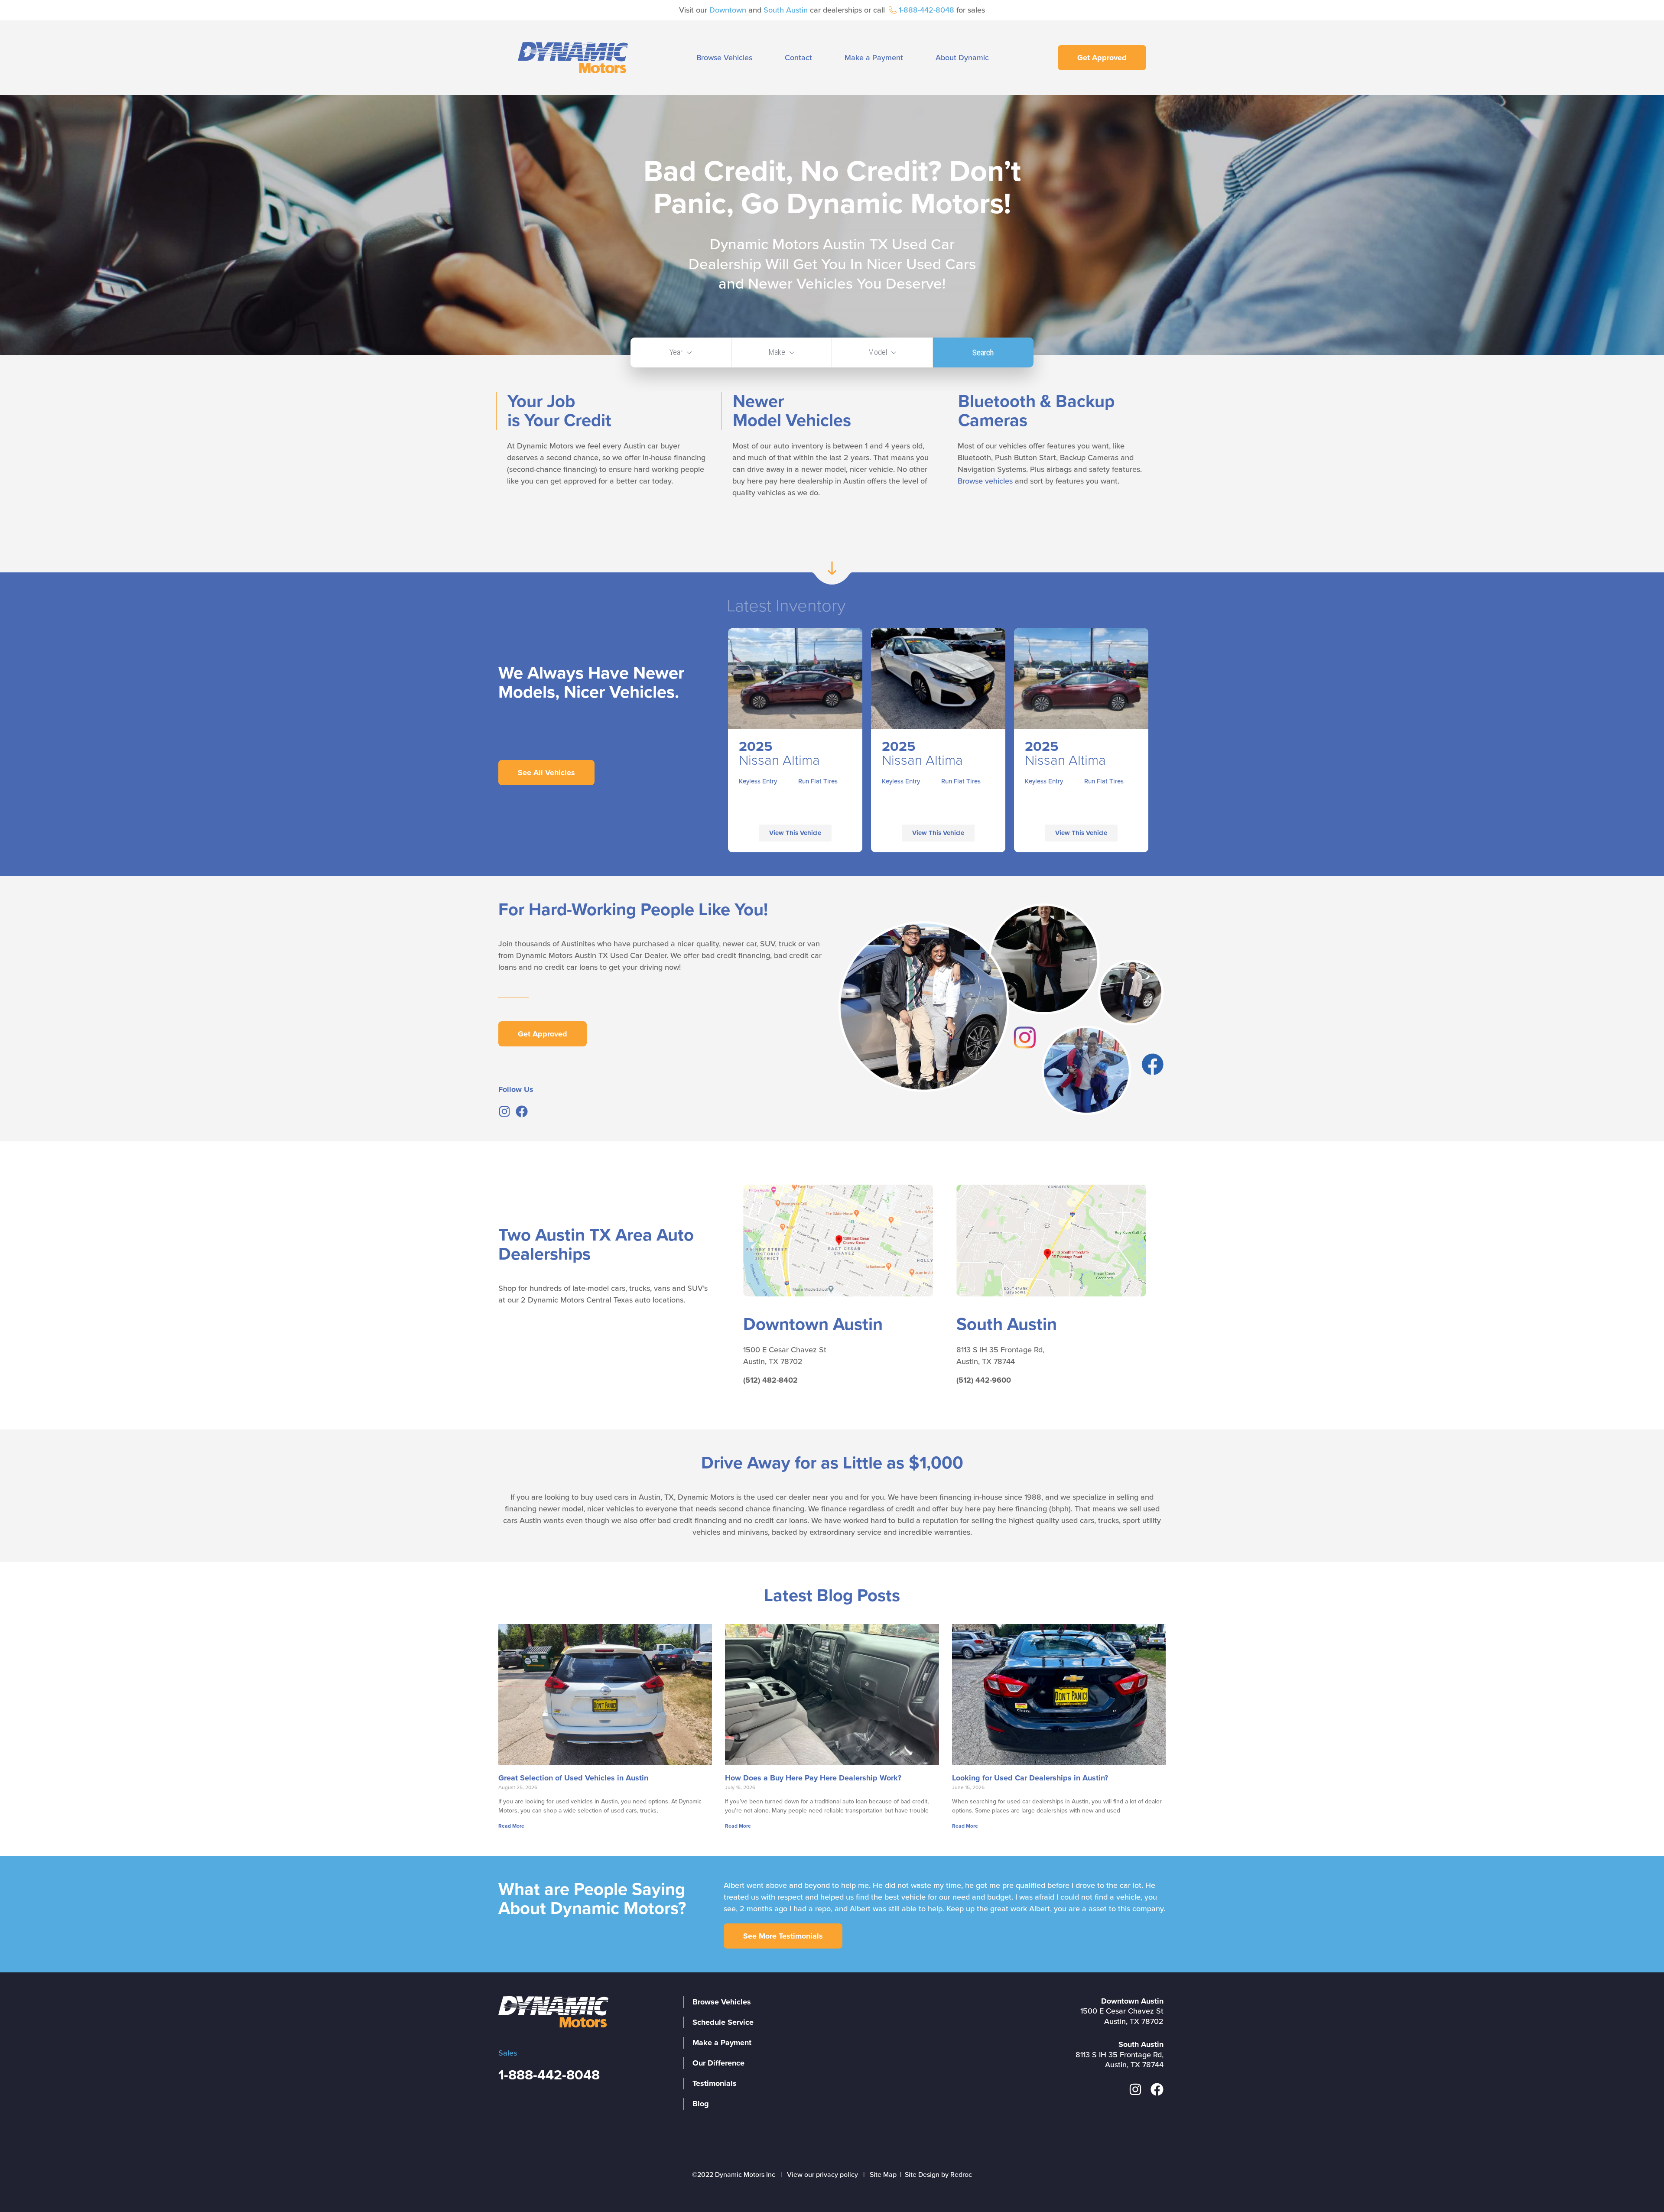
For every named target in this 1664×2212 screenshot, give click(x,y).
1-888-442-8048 (926, 10)
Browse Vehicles (724, 58)
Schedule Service (723, 2022)
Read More (511, 1826)
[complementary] (1638, 2186)
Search (983, 352)
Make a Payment (874, 58)
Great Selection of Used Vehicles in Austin (573, 1778)
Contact (798, 58)
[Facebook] (522, 1111)
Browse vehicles (985, 481)
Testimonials (715, 2083)
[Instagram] (504, 1111)
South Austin (786, 10)
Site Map (883, 2175)
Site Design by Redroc (938, 2175)
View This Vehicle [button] (795, 833)
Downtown (728, 10)
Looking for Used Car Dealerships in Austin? (1030, 1778)
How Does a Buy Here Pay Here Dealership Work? (813, 1778)
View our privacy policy (822, 2175)
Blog (701, 2104)
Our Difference (718, 2063)
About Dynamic (962, 58)
